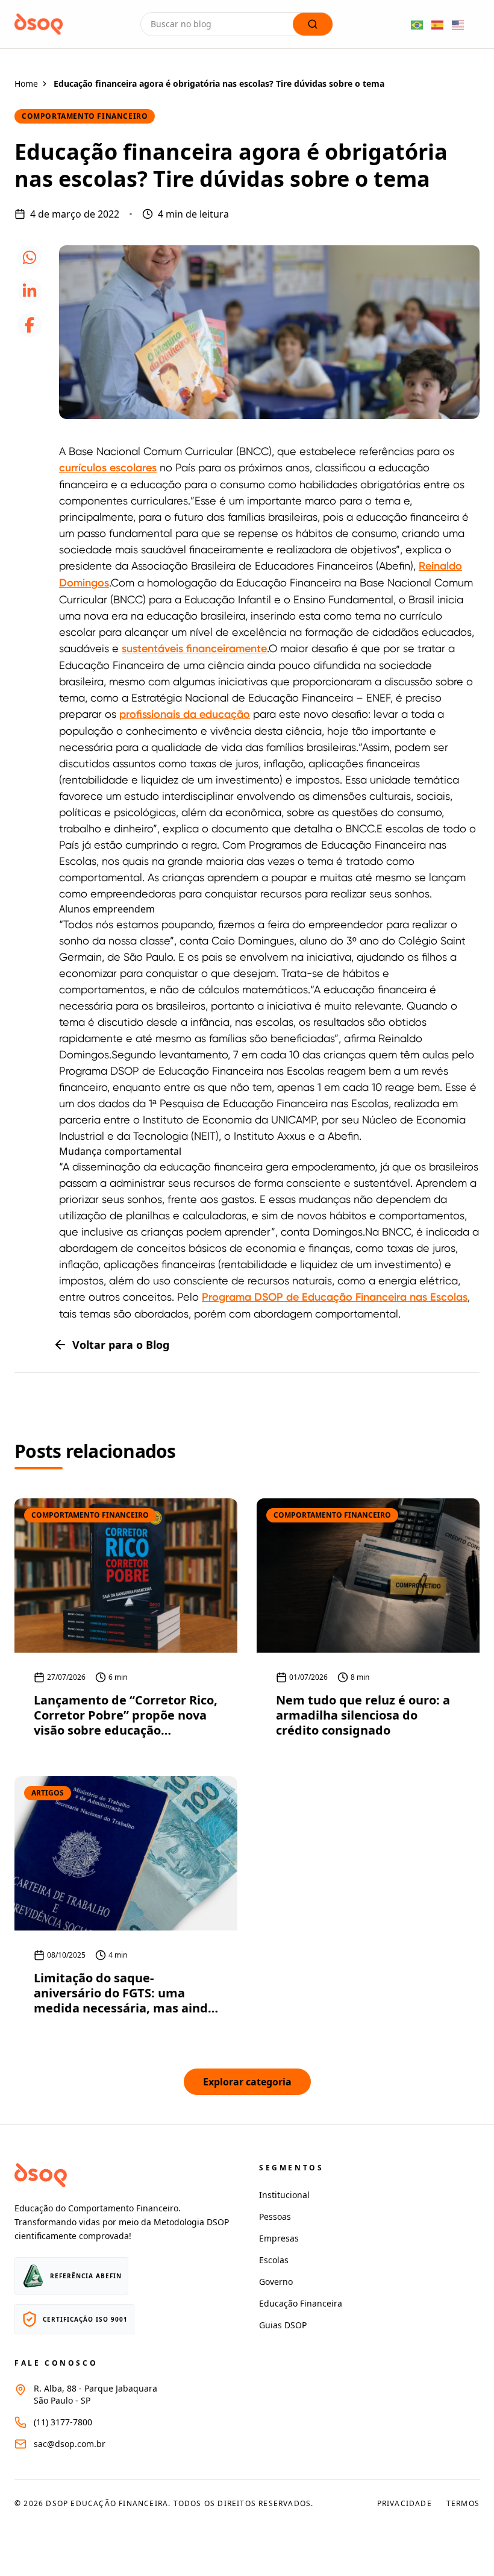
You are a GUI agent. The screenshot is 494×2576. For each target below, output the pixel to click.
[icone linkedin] (30, 291)
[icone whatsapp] (30, 257)
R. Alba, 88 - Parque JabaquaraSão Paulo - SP (95, 2394)
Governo (276, 2282)
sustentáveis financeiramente (194, 649)
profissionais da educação (185, 714)
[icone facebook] (30, 325)
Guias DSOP (283, 2325)
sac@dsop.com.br (70, 2444)
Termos (463, 2504)
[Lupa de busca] (313, 24)
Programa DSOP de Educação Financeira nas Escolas (335, 1297)
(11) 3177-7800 (63, 2422)
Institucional (284, 2195)
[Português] (417, 24)
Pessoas (275, 2216)
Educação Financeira (301, 2303)
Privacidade (405, 2504)
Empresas (279, 2238)
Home (26, 83)
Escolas (274, 2260)
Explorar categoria (247, 2082)
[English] (458, 24)
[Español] (438, 24)
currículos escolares (108, 468)
